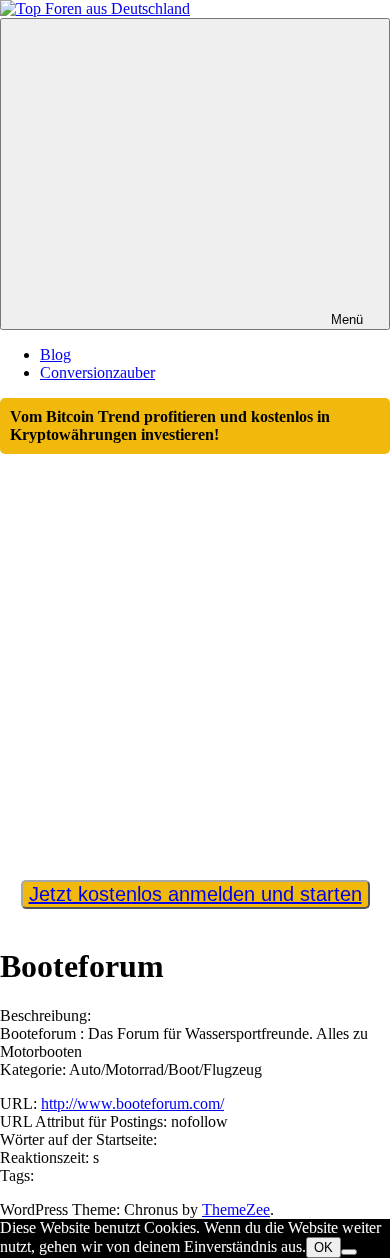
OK (323, 1247)
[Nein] (349, 1252)
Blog (55, 354)
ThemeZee (236, 1209)
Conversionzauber (97, 372)
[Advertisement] (195, 658)
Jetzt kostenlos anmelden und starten (195, 894)
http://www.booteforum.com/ (132, 1103)
